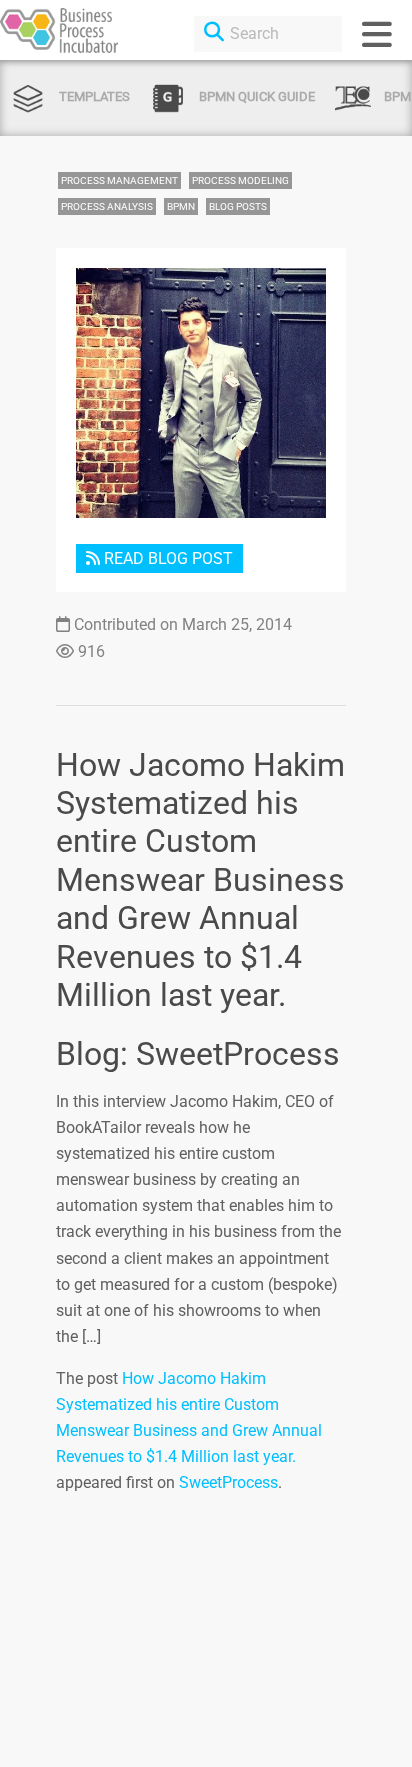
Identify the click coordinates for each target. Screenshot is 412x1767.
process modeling (240, 180)
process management (119, 180)
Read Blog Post (166, 558)
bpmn (181, 206)
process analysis (107, 206)
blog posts (238, 206)
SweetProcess (228, 1482)
